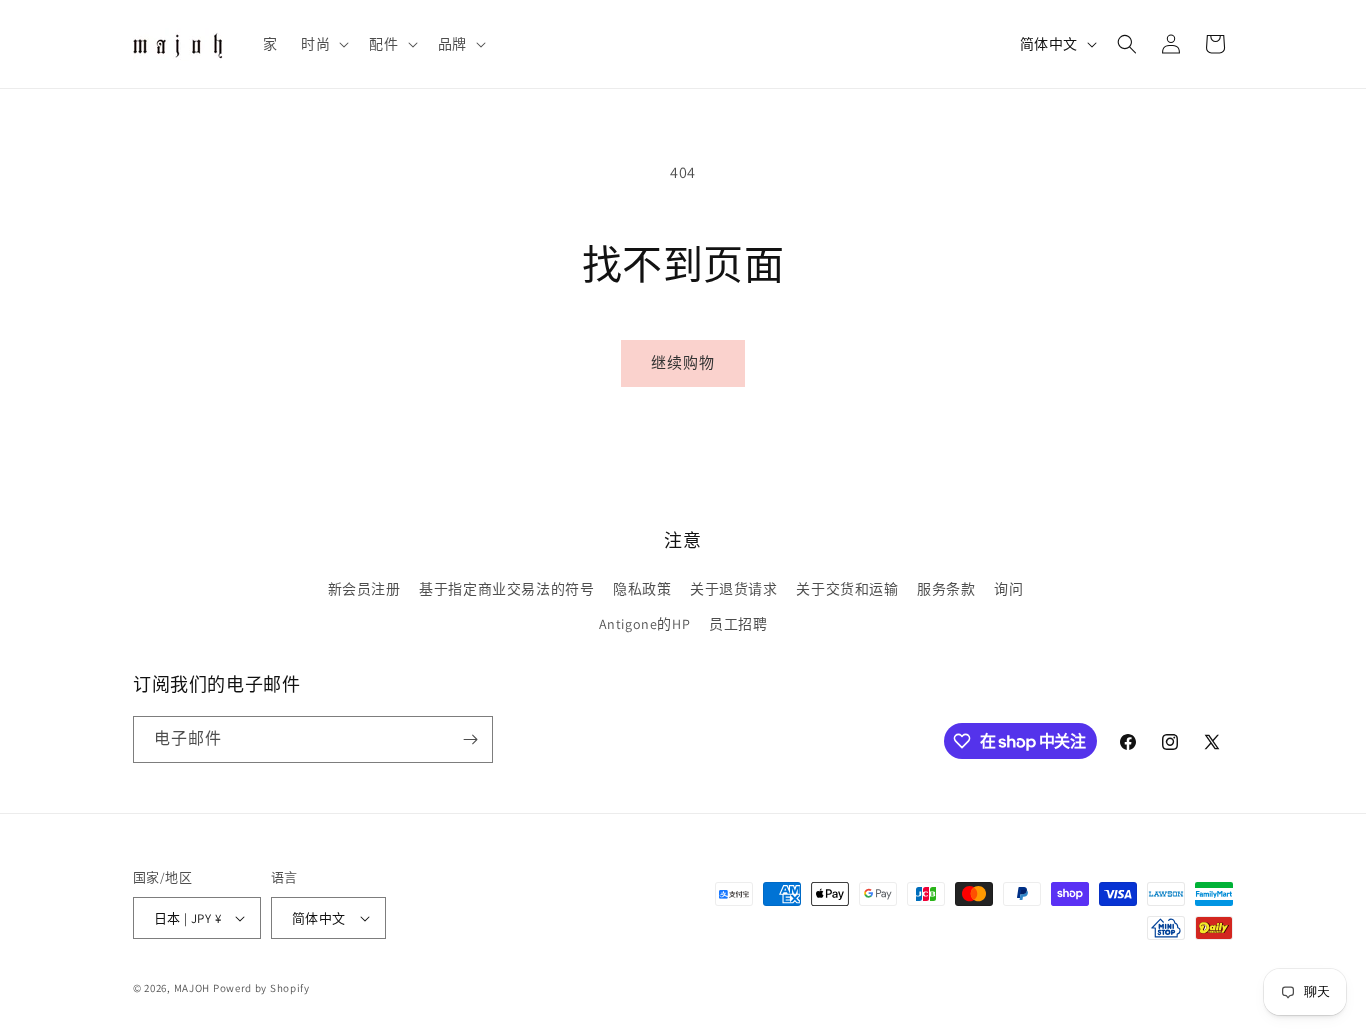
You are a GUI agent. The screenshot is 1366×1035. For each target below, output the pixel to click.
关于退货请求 (734, 589)
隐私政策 (642, 589)
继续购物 (683, 362)
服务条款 (946, 589)
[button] (323, 44)
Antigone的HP (645, 624)
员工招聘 (738, 624)
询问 (1008, 589)
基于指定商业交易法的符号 (506, 589)
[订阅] (470, 739)
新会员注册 (364, 589)
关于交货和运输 (847, 589)
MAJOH (192, 988)
